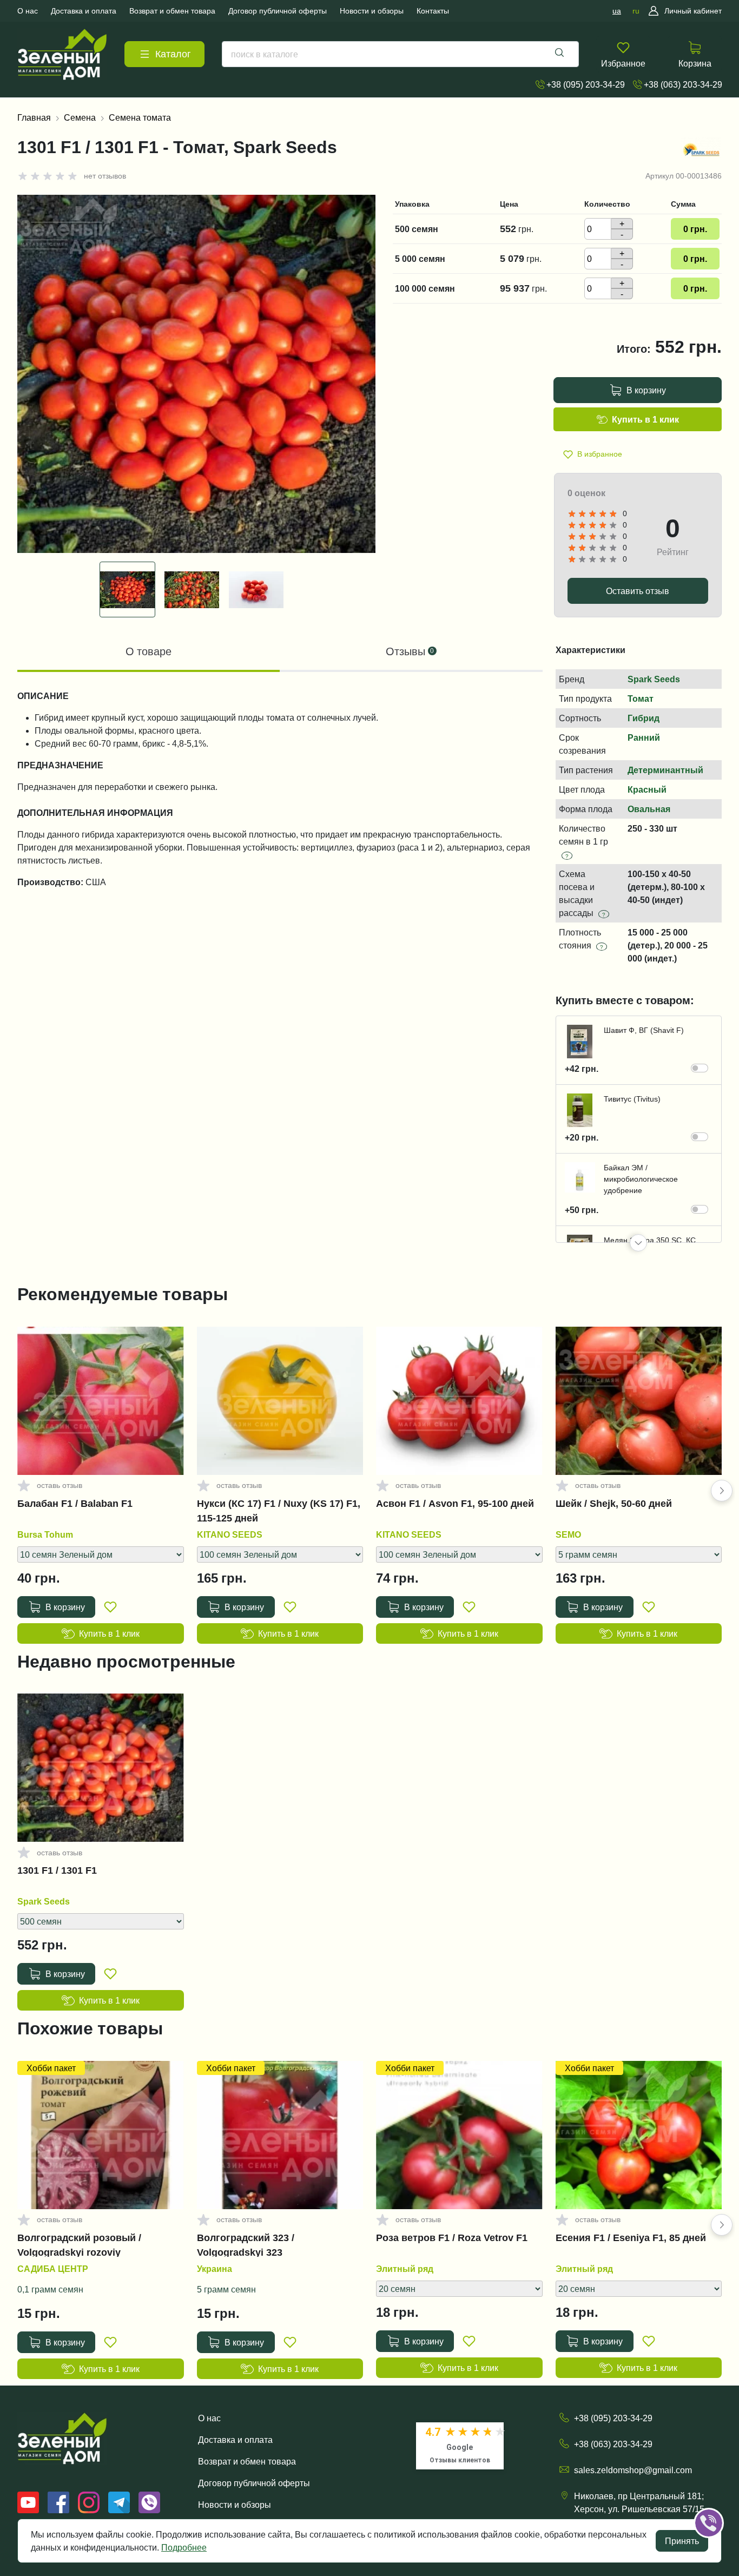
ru (636, 11)
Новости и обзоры (235, 2505)
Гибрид (644, 718)
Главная (34, 117)
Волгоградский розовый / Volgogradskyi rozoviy (79, 2245)
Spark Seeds (654, 679)
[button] (638, 1243)
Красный (647, 789)
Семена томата (140, 117)
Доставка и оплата (235, 2440)
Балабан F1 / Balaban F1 (75, 1504)
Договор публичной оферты (254, 2483)
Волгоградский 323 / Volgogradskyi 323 (246, 2245)
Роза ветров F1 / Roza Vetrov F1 (452, 2238)
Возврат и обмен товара (247, 2461)
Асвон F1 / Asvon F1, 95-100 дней (455, 1504)
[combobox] (400, 54)
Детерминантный (665, 770)
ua (617, 11)
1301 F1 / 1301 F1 (57, 1870)
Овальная (649, 809)
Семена (80, 117)
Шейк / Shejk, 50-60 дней (614, 1504)
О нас (209, 2418)
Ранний (644, 737)
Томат (641, 699)
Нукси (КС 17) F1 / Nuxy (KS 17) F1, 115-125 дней (279, 1511)
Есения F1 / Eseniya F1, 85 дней (631, 2238)
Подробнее (184, 2547)
